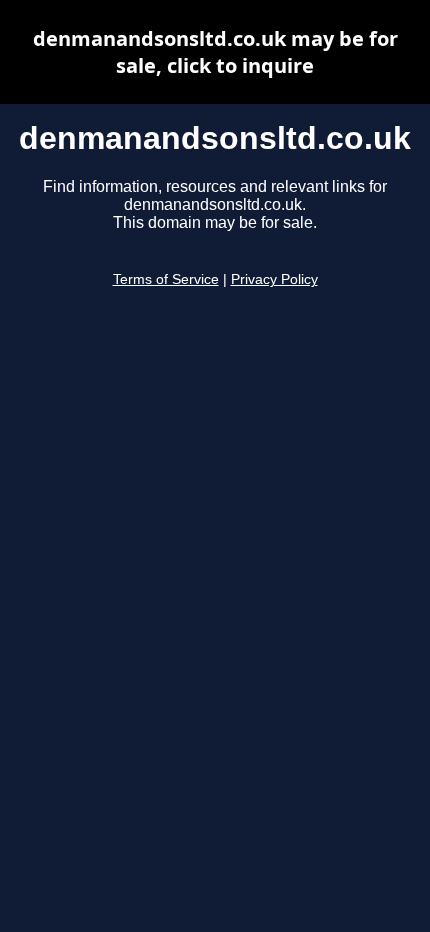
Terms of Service (166, 279)
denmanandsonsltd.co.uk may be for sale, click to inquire (215, 52)
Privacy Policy (274, 279)
